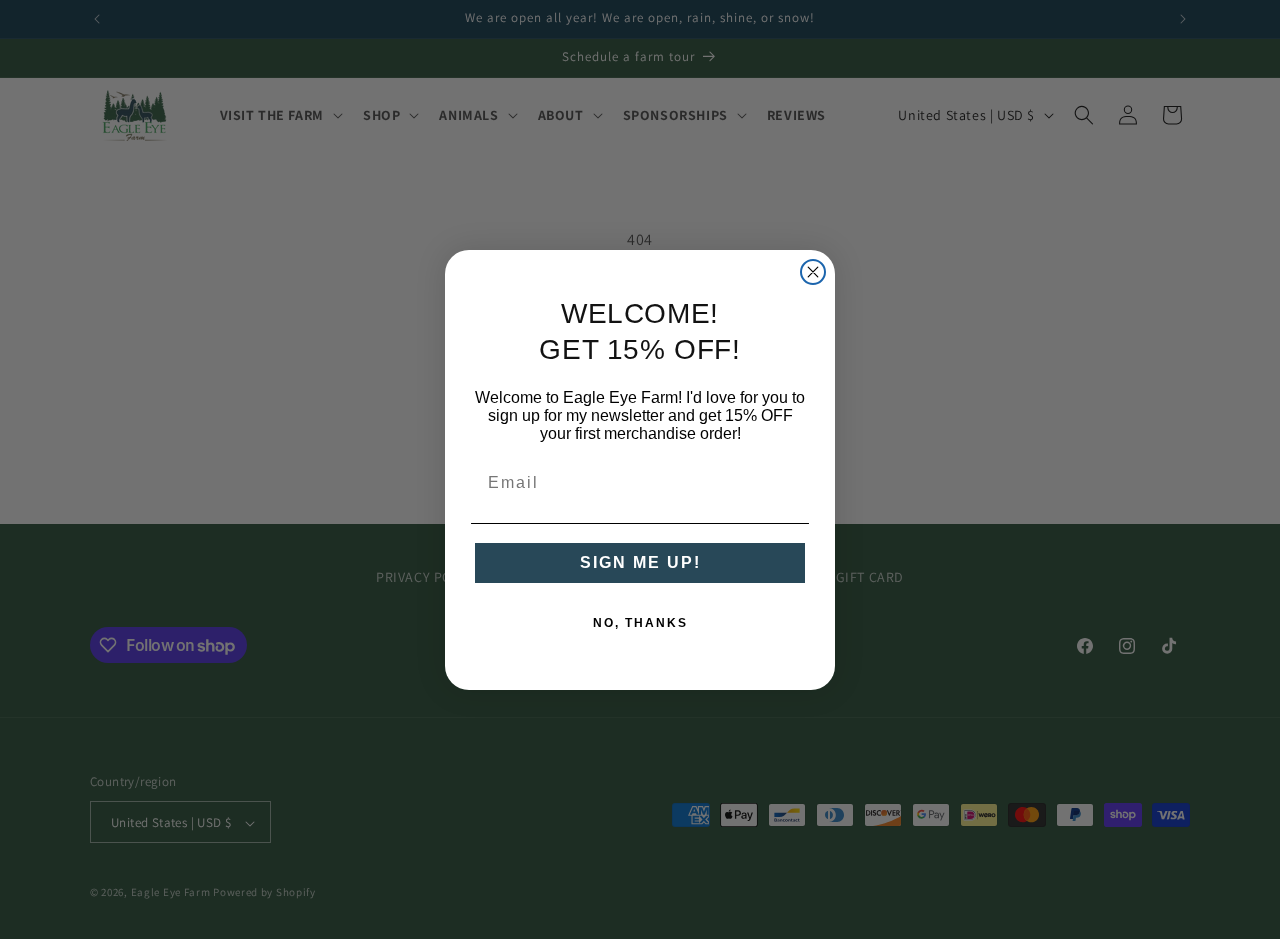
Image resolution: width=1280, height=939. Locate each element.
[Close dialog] (813, 272)
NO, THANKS (640, 623)
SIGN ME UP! (640, 562)
